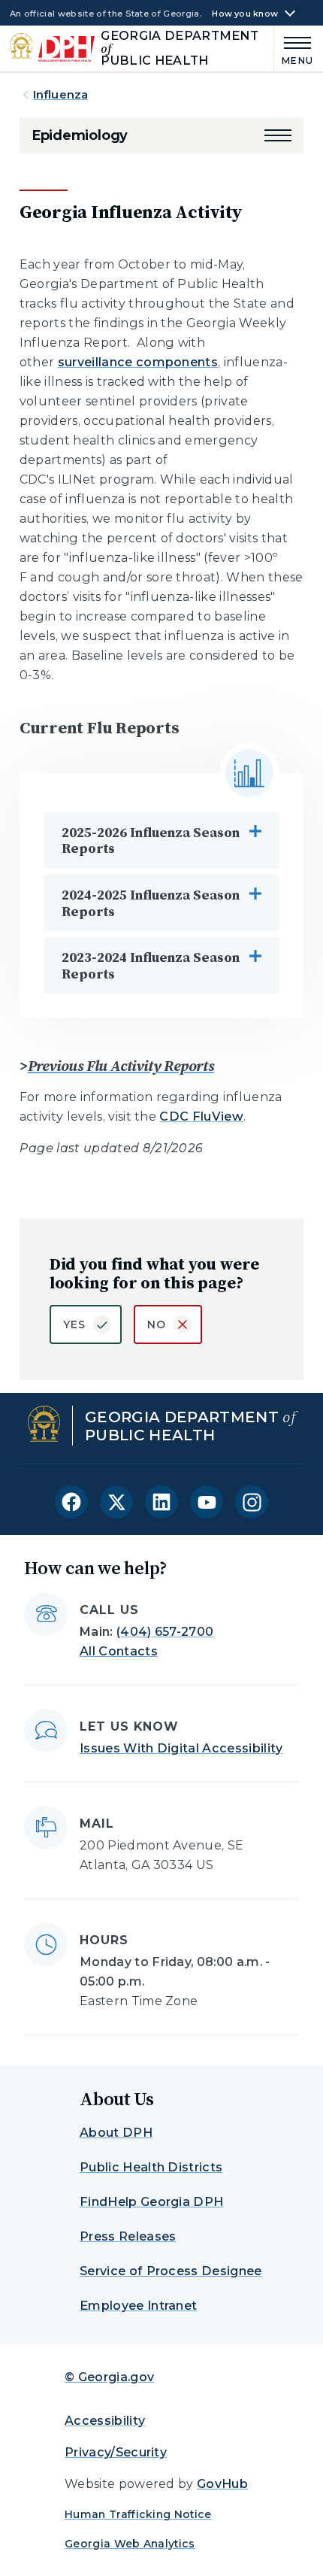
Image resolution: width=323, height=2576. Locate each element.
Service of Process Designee (171, 2271)
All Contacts (119, 1651)
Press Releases (128, 2236)
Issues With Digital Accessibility (181, 1748)
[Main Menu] (294, 49)
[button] (278, 135)
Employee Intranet (138, 2306)
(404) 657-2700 (165, 1632)
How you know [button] (245, 14)
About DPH (116, 2133)
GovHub (222, 2484)
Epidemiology (80, 135)
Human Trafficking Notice (138, 2514)
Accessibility (105, 2421)
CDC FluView (201, 1117)
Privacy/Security (116, 2452)
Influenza (60, 94)
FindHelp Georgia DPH (151, 2202)
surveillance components (138, 362)
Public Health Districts (151, 2167)
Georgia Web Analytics (130, 2544)
